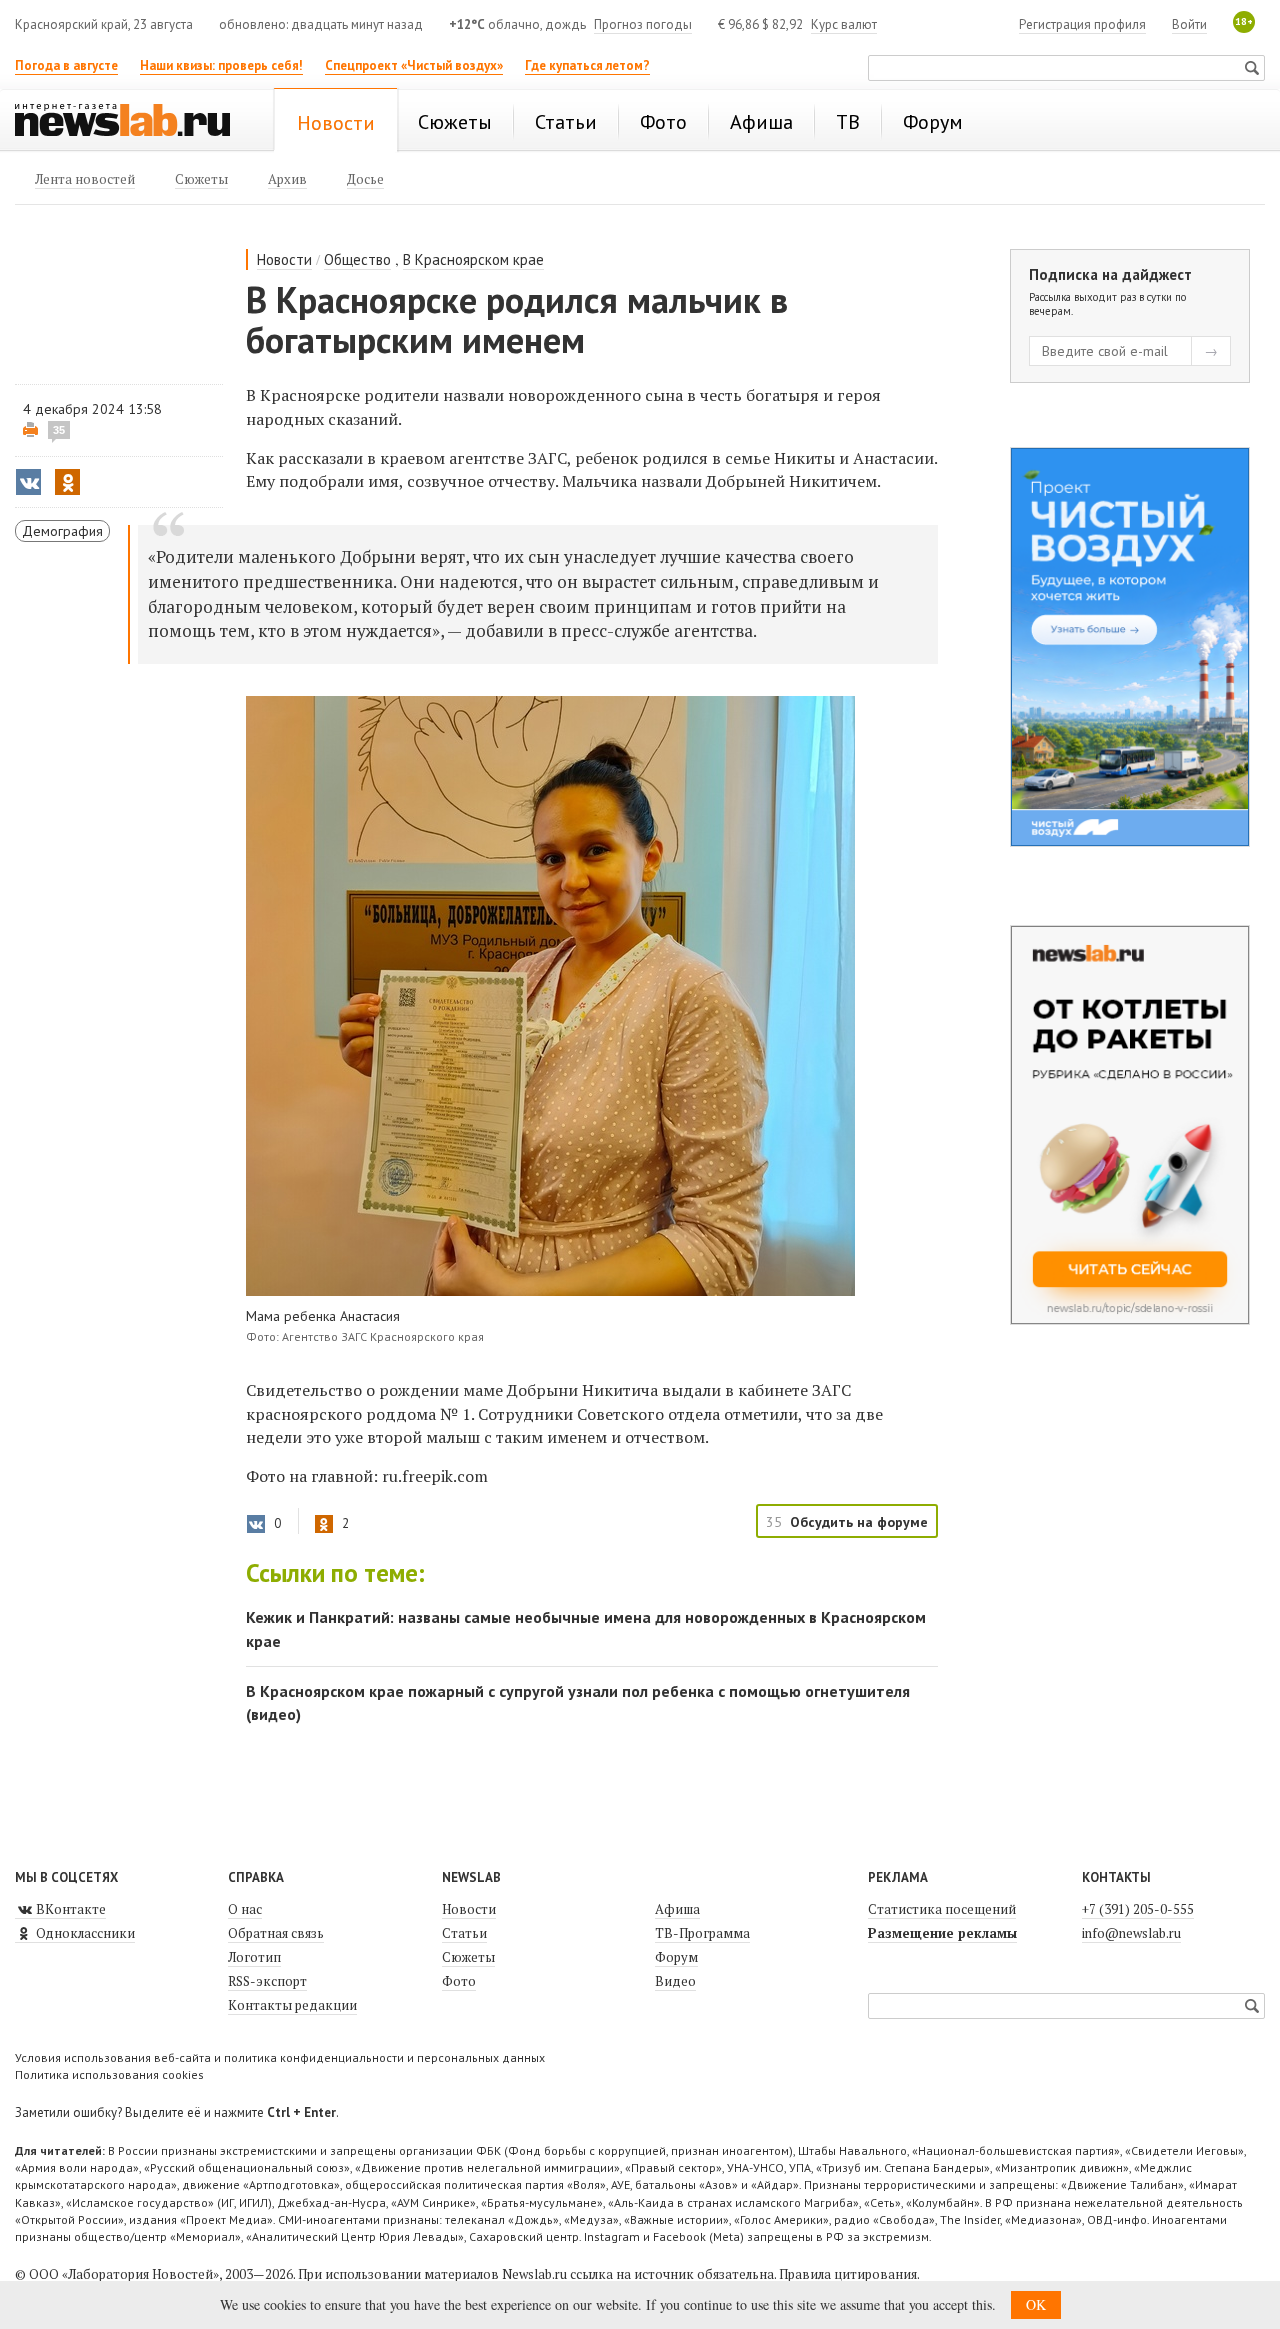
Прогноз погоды (643, 24)
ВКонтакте (69, 1909)
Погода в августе (66, 65)
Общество (357, 259)
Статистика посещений (942, 1909)
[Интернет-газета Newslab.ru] (132, 122)
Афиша (677, 1909)
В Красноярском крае (473, 259)
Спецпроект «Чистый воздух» (414, 65)
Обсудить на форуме (859, 1522)
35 (59, 430)
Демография (62, 531)
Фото (459, 1981)
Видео (675, 1981)
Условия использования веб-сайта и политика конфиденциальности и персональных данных (280, 2057)
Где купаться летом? (587, 65)
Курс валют (844, 24)
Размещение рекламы (942, 1933)
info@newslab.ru (1131, 1933)
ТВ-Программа (702, 1933)
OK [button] (1036, 2304)
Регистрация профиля (1082, 24)
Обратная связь (276, 1933)
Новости (284, 259)
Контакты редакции (292, 2005)
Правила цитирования (848, 2274)
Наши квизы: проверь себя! (221, 65)
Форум (676, 1957)
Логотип (254, 1957)
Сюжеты (468, 1957)
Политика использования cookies (109, 2074)
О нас (245, 1909)
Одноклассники (84, 1933)
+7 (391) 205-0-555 (1138, 1909)
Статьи (464, 1933)
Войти (1189, 24)
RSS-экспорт (267, 1981)
